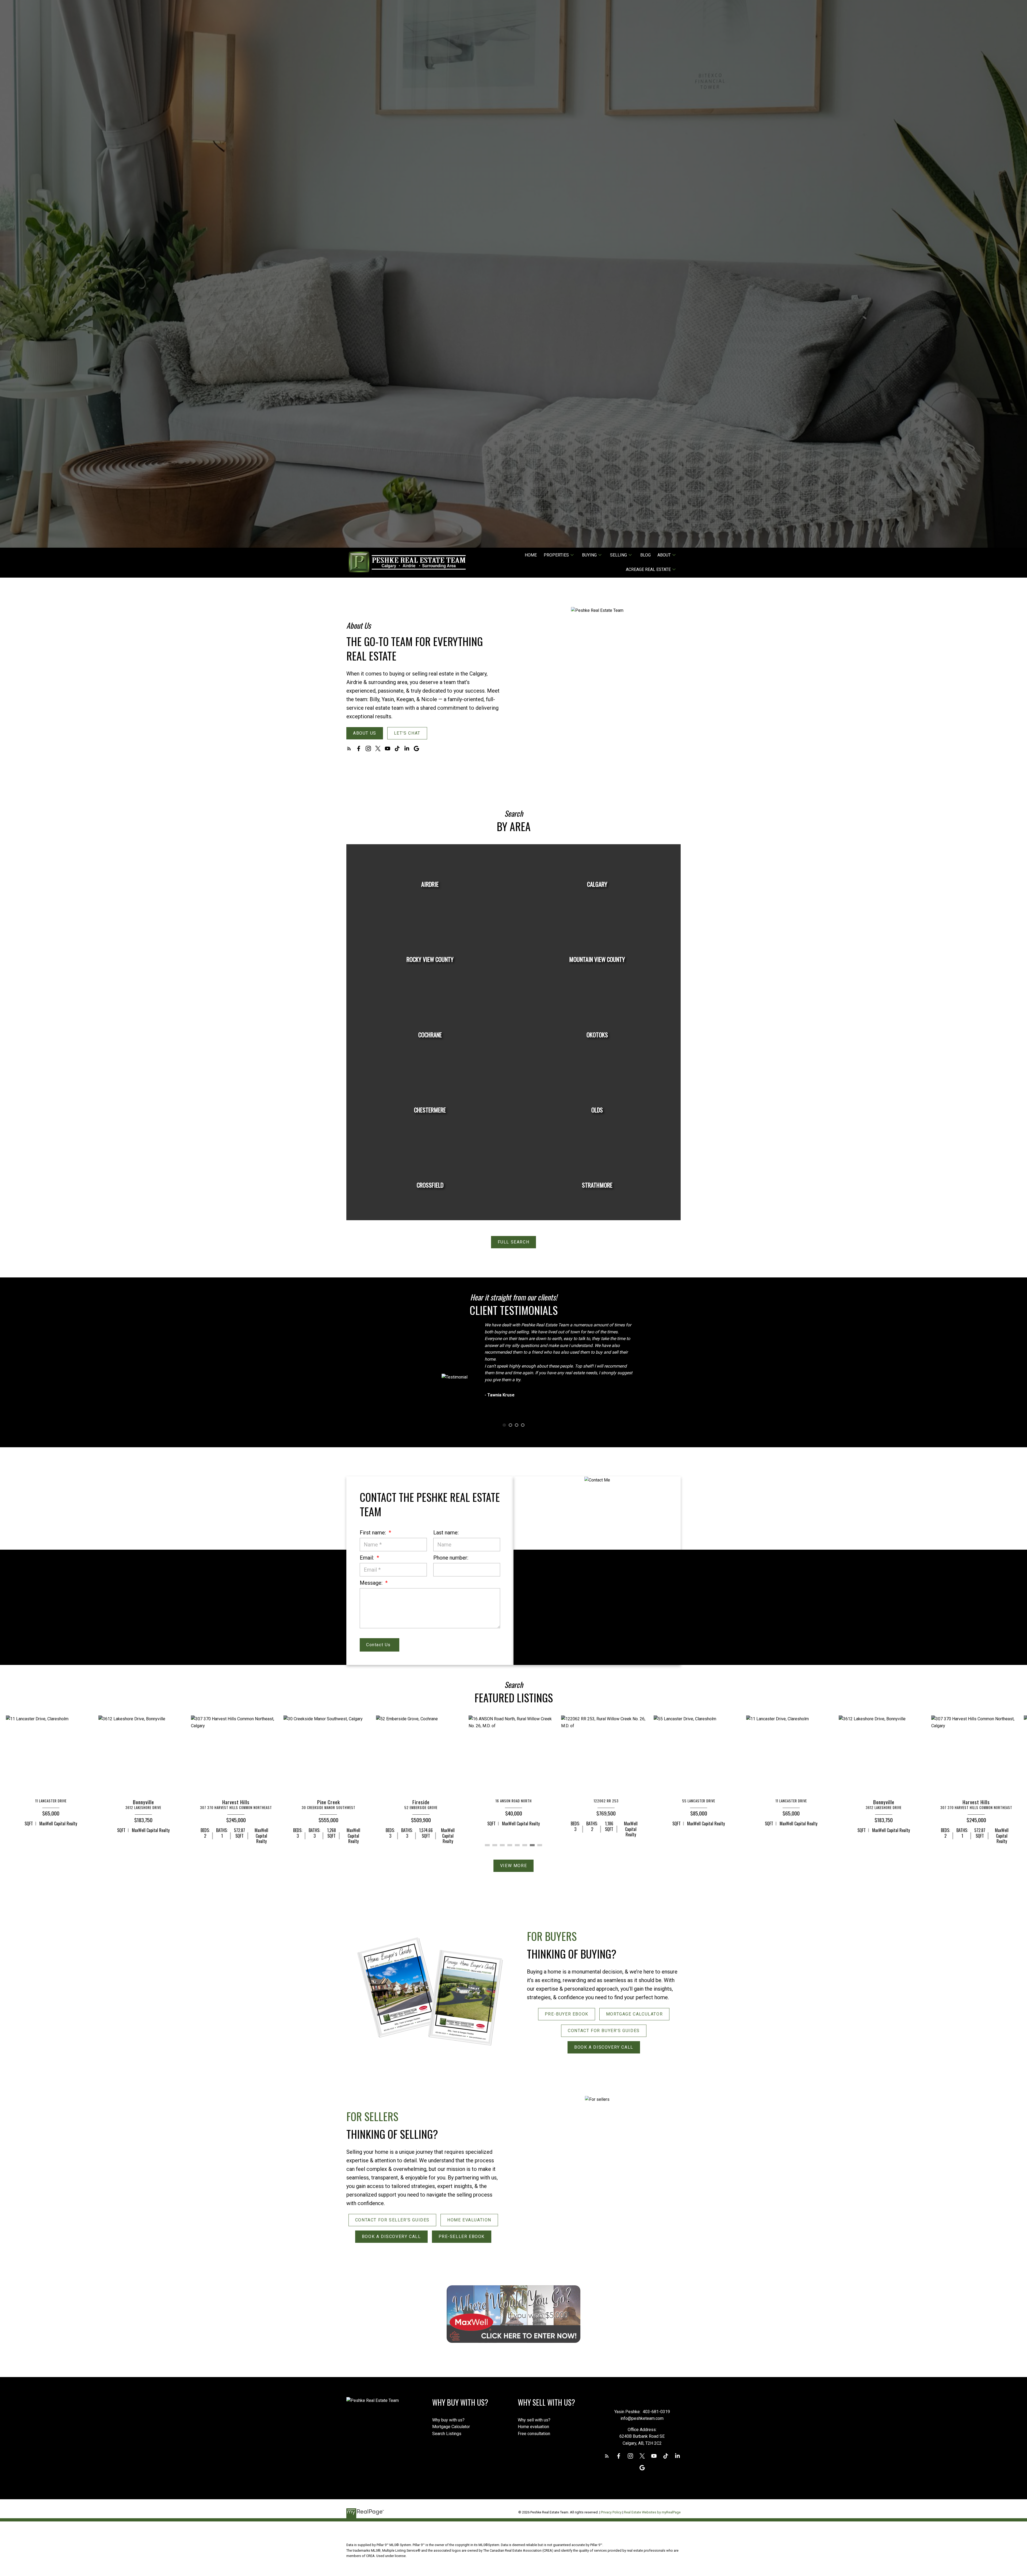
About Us (365, 733)
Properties (556, 555)
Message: (372, 1583)
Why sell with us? (534, 2420)
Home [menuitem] (531, 555)
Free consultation (534, 2434)
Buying (589, 555)
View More (513, 1866)
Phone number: (451, 1558)
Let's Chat (407, 733)
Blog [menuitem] (645, 555)
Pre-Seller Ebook (462, 2237)
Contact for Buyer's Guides (604, 2031)
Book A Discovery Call (604, 2047)
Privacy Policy (611, 2512)
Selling (618, 555)
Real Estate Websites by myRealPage (652, 2512)
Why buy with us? (448, 2420)
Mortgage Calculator (634, 2014)
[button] (365, 733)
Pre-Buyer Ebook (567, 2014)
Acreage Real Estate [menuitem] (648, 569)
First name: (373, 1533)
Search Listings (447, 2434)
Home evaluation (533, 2427)
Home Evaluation (469, 2220)
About (664, 555)
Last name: (446, 1533)
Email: (367, 1558)
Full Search (514, 1242)
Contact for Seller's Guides (392, 2220)
